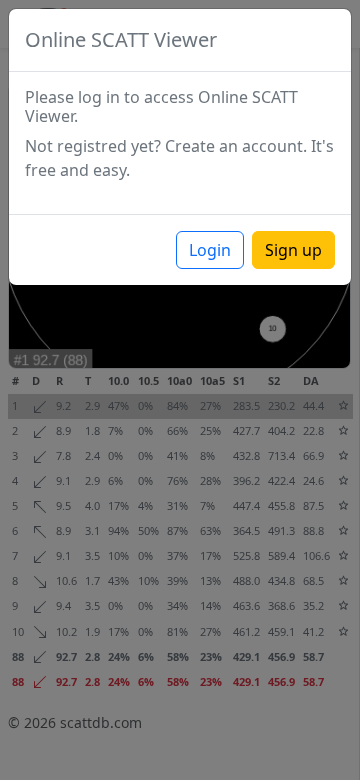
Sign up (293, 250)
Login (210, 250)
